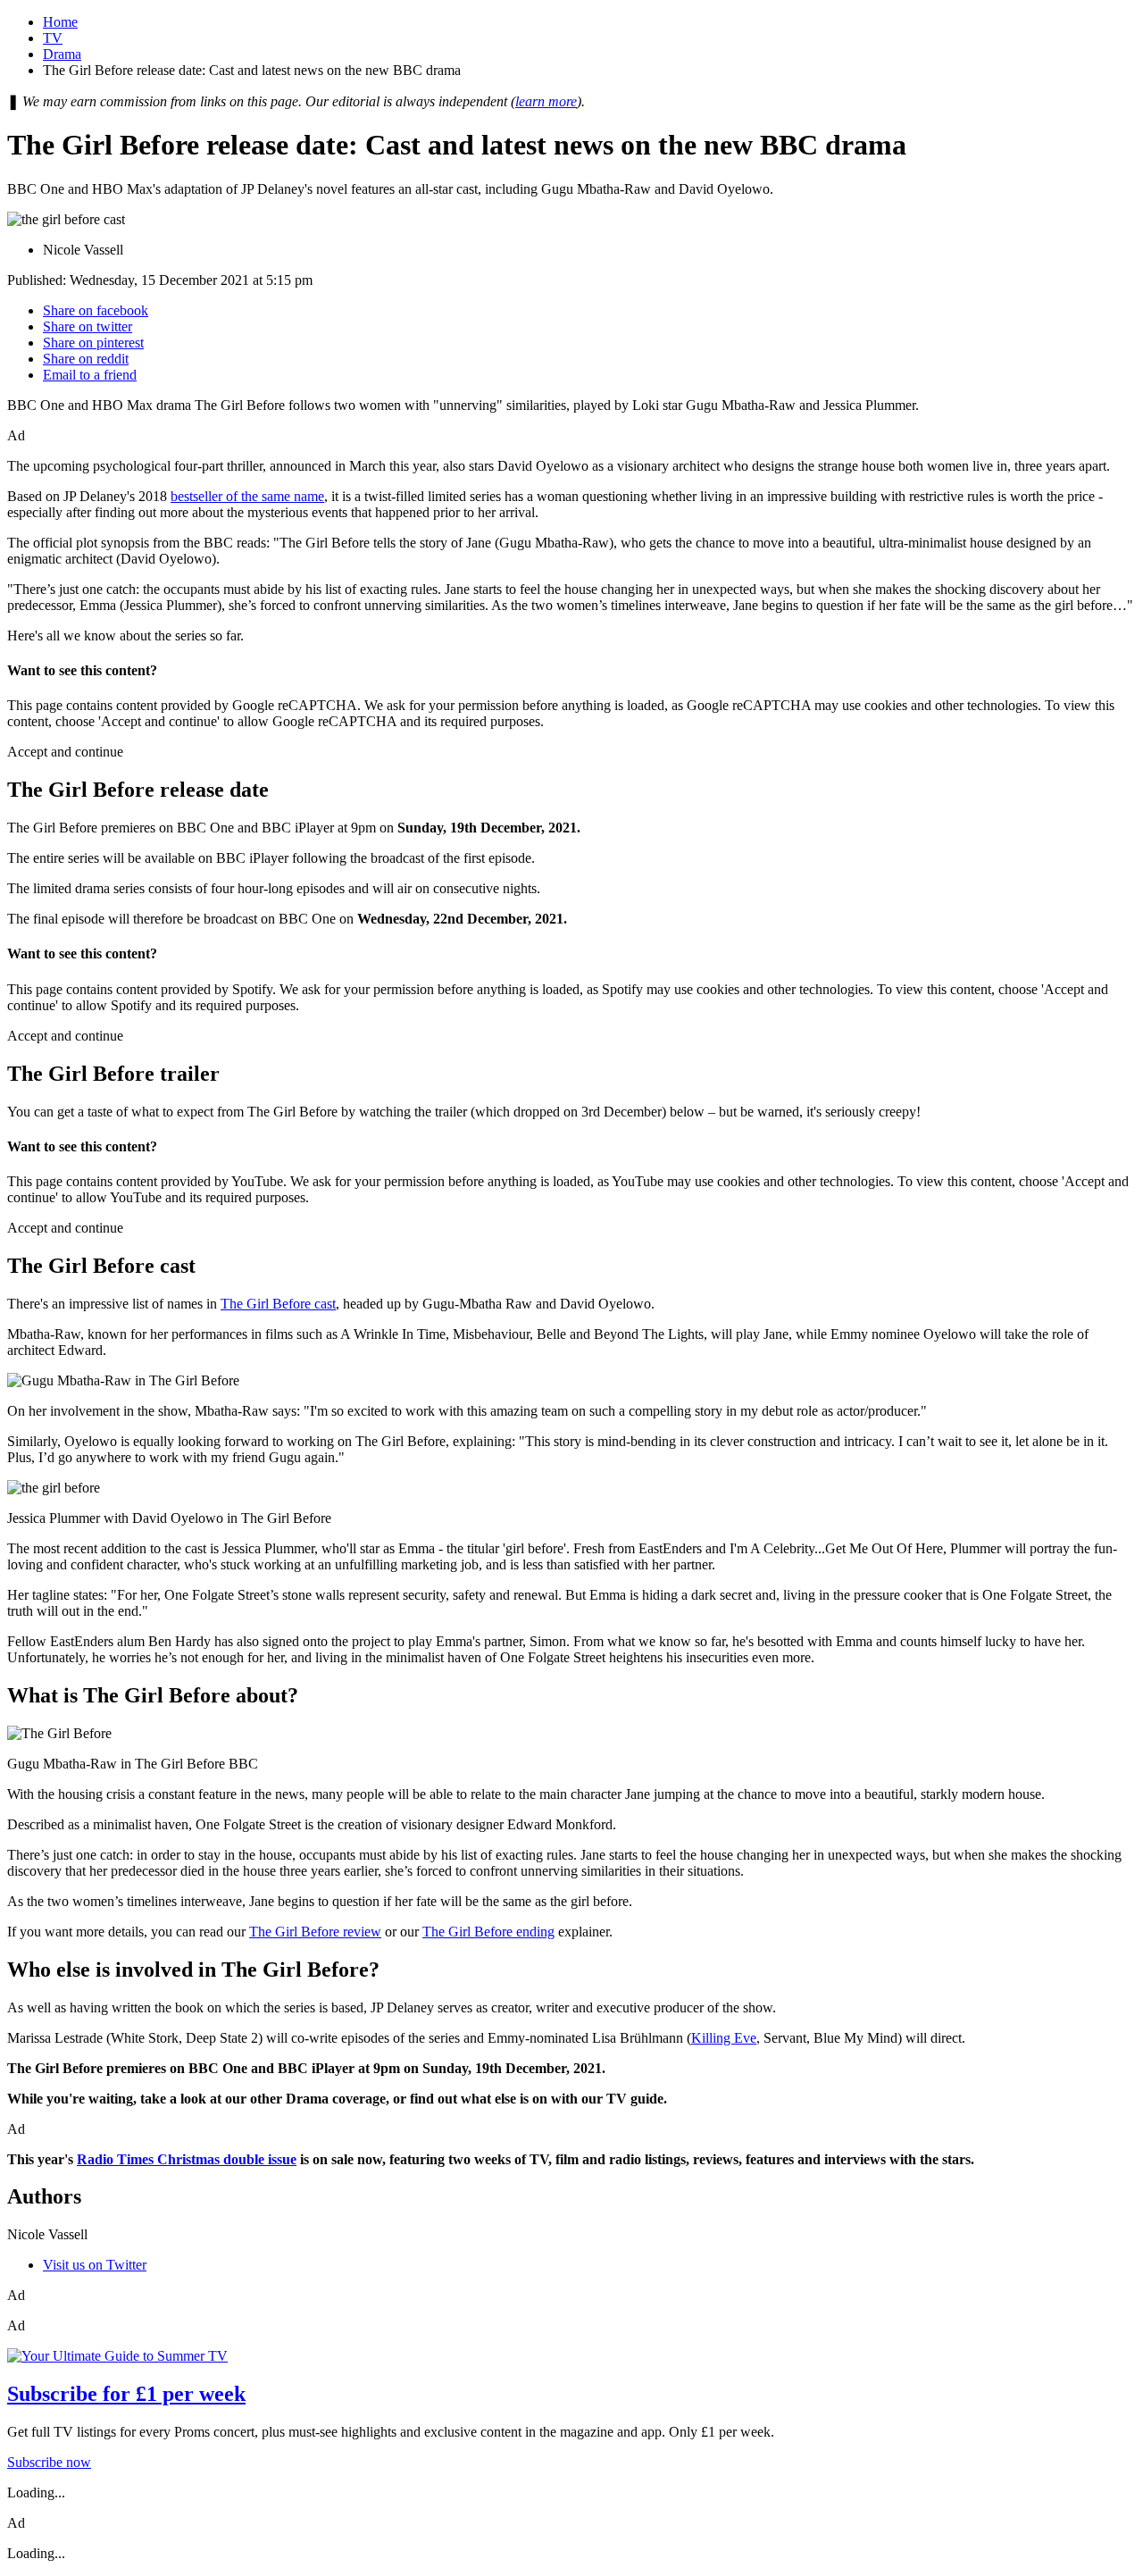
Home (60, 22)
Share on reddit (86, 359)
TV (53, 38)
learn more (546, 101)
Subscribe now (49, 2462)
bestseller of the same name (247, 496)
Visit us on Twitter (95, 2265)
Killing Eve (724, 2038)
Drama (62, 54)
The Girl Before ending (488, 1932)
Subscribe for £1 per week (126, 2394)
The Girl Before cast (278, 1304)
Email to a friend (90, 375)
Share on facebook (96, 310)
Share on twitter (88, 326)
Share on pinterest (93, 343)
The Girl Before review (315, 1932)
